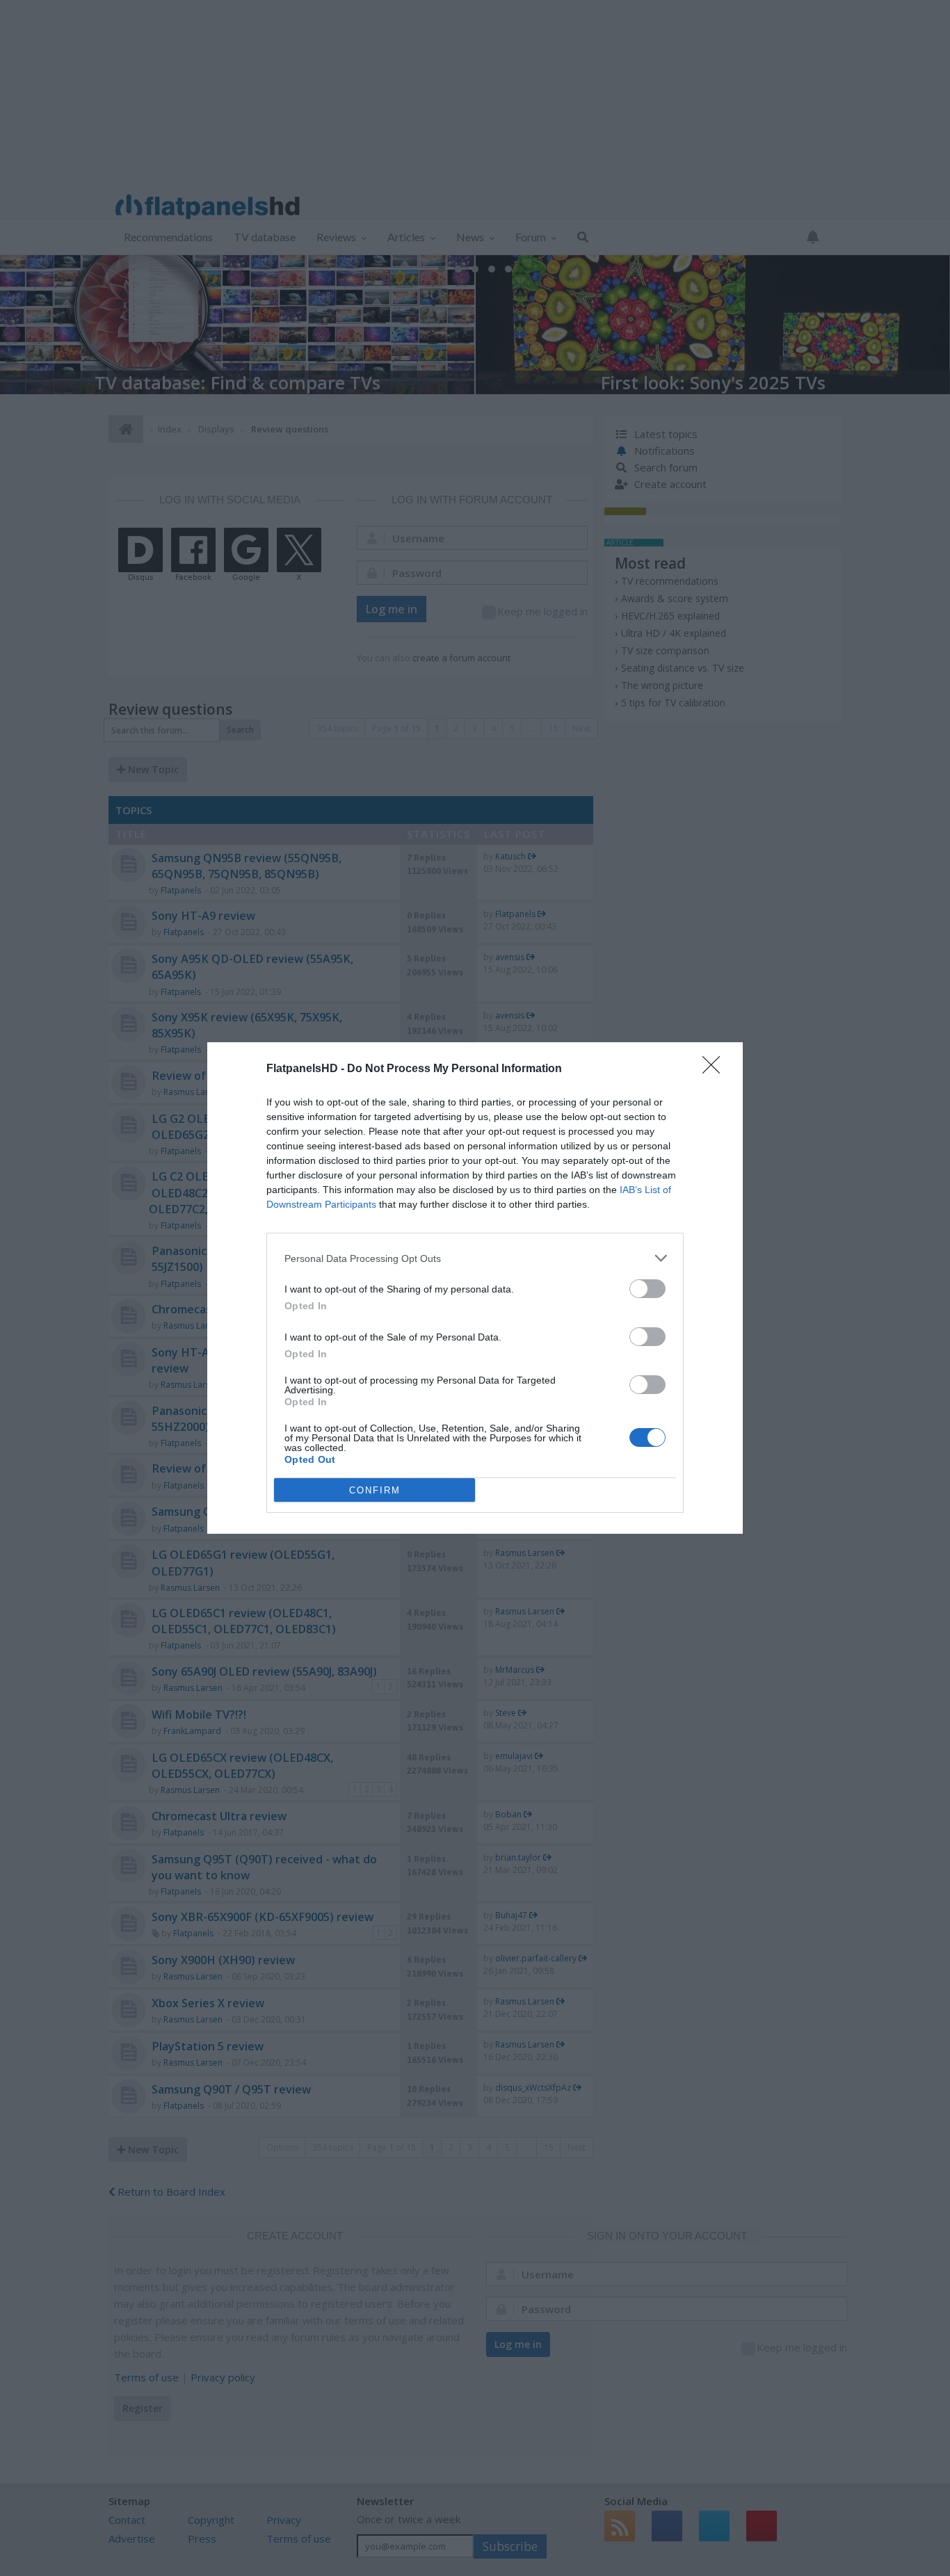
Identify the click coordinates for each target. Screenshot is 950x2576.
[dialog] (475, 1288)
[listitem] (475, 1258)
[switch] (647, 1289)
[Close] (716, 1069)
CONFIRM (375, 1490)
